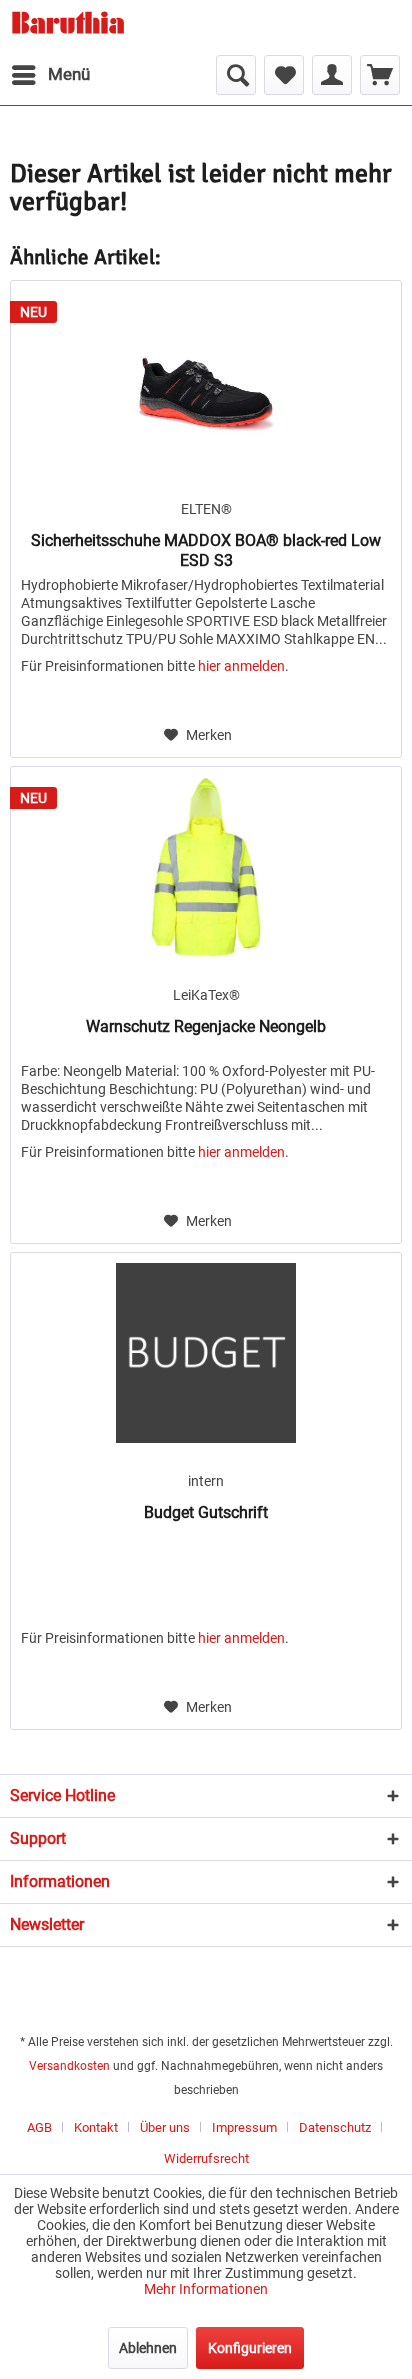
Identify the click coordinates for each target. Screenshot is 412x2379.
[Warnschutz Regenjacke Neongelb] (206, 867)
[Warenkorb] (380, 75)
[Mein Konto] (332, 75)
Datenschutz (335, 2127)
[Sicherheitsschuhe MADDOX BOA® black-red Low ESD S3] (206, 381)
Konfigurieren (250, 2348)
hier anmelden (241, 666)
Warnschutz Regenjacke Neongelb (206, 1026)
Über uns (165, 2127)
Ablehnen (148, 2348)
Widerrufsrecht (206, 2158)
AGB (39, 2127)
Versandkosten (69, 2066)
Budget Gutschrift (206, 1512)
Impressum (244, 2127)
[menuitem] (50, 75)
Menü (69, 74)
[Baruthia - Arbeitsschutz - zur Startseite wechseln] (68, 27)
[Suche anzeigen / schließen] (236, 75)
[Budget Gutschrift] (206, 1353)
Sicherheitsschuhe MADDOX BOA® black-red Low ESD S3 (206, 550)
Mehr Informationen (206, 2289)
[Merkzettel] (284, 75)
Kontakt (96, 2127)
